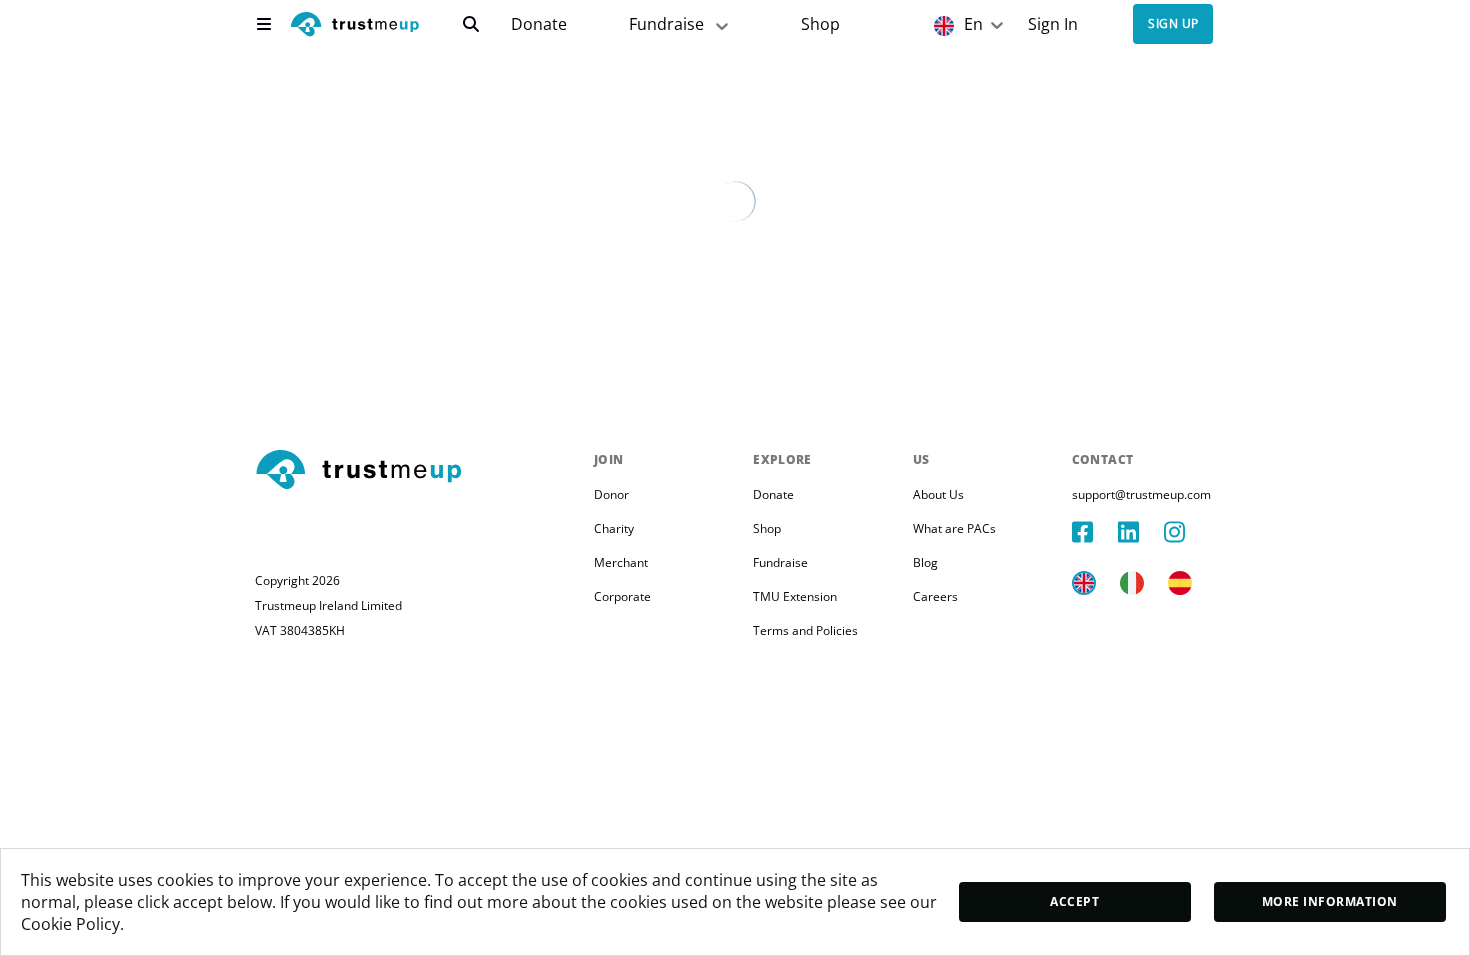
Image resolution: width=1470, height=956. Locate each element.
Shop (820, 24)
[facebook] (1095, 532)
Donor (611, 494)
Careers (935, 596)
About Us (938, 494)
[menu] (264, 24)
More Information (1330, 901)
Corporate (622, 596)
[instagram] (1187, 532)
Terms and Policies (805, 630)
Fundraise (666, 24)
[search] (471, 24)
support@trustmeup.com (1141, 494)
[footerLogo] (416, 471)
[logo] (355, 26)
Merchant (621, 562)
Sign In (1053, 24)
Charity (614, 528)
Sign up (1173, 24)
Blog (925, 562)
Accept (1074, 901)
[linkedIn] (1141, 532)
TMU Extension (795, 596)
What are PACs (954, 528)
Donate (539, 24)
